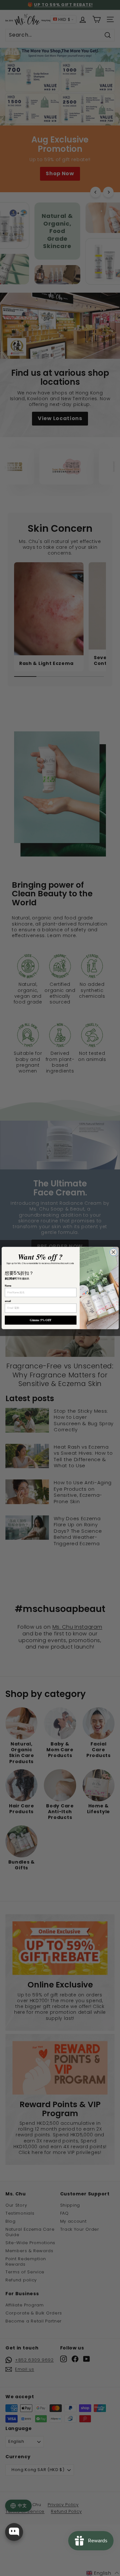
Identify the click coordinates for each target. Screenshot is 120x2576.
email (8, 1301)
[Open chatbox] (14, 2532)
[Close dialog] (113, 1252)
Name (8, 1286)
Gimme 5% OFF (41, 1320)
